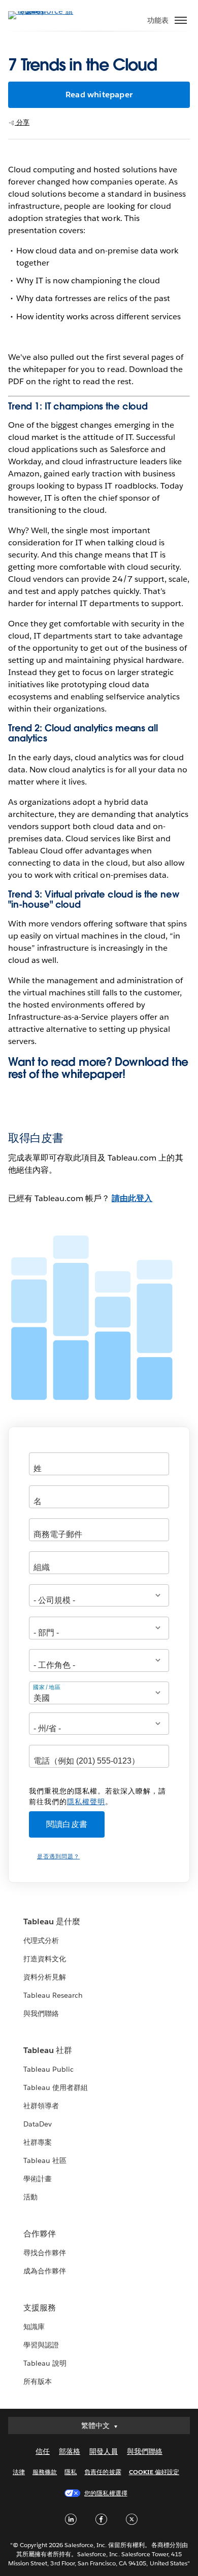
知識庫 (34, 2327)
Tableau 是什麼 (52, 1921)
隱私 (71, 2472)
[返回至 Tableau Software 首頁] (44, 11)
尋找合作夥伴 (45, 2253)
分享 (22, 122)
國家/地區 (47, 1687)
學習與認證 (41, 2345)
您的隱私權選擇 (106, 2493)
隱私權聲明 (86, 1802)
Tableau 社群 (48, 2050)
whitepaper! (93, 1074)
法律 (19, 2472)
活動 (30, 2197)
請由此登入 (132, 1198)
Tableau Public (48, 2069)
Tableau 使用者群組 (56, 2087)
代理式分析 (41, 1940)
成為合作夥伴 (45, 2271)
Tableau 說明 (45, 2363)
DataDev (38, 2124)
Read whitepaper (99, 95)
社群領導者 (41, 2106)
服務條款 (45, 2472)
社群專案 (38, 2142)
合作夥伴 (40, 2234)
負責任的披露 (103, 2472)
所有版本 (38, 2381)
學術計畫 (38, 2179)
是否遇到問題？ (58, 1857)
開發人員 (104, 2451)
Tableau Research (53, 1995)
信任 (43, 2451)
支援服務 (40, 2308)
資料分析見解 (45, 1977)
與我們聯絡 (41, 2013)
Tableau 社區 (45, 2160)
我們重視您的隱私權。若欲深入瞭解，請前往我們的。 (97, 1796)
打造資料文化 (45, 1959)
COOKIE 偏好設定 (154, 2472)
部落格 (70, 2451)
